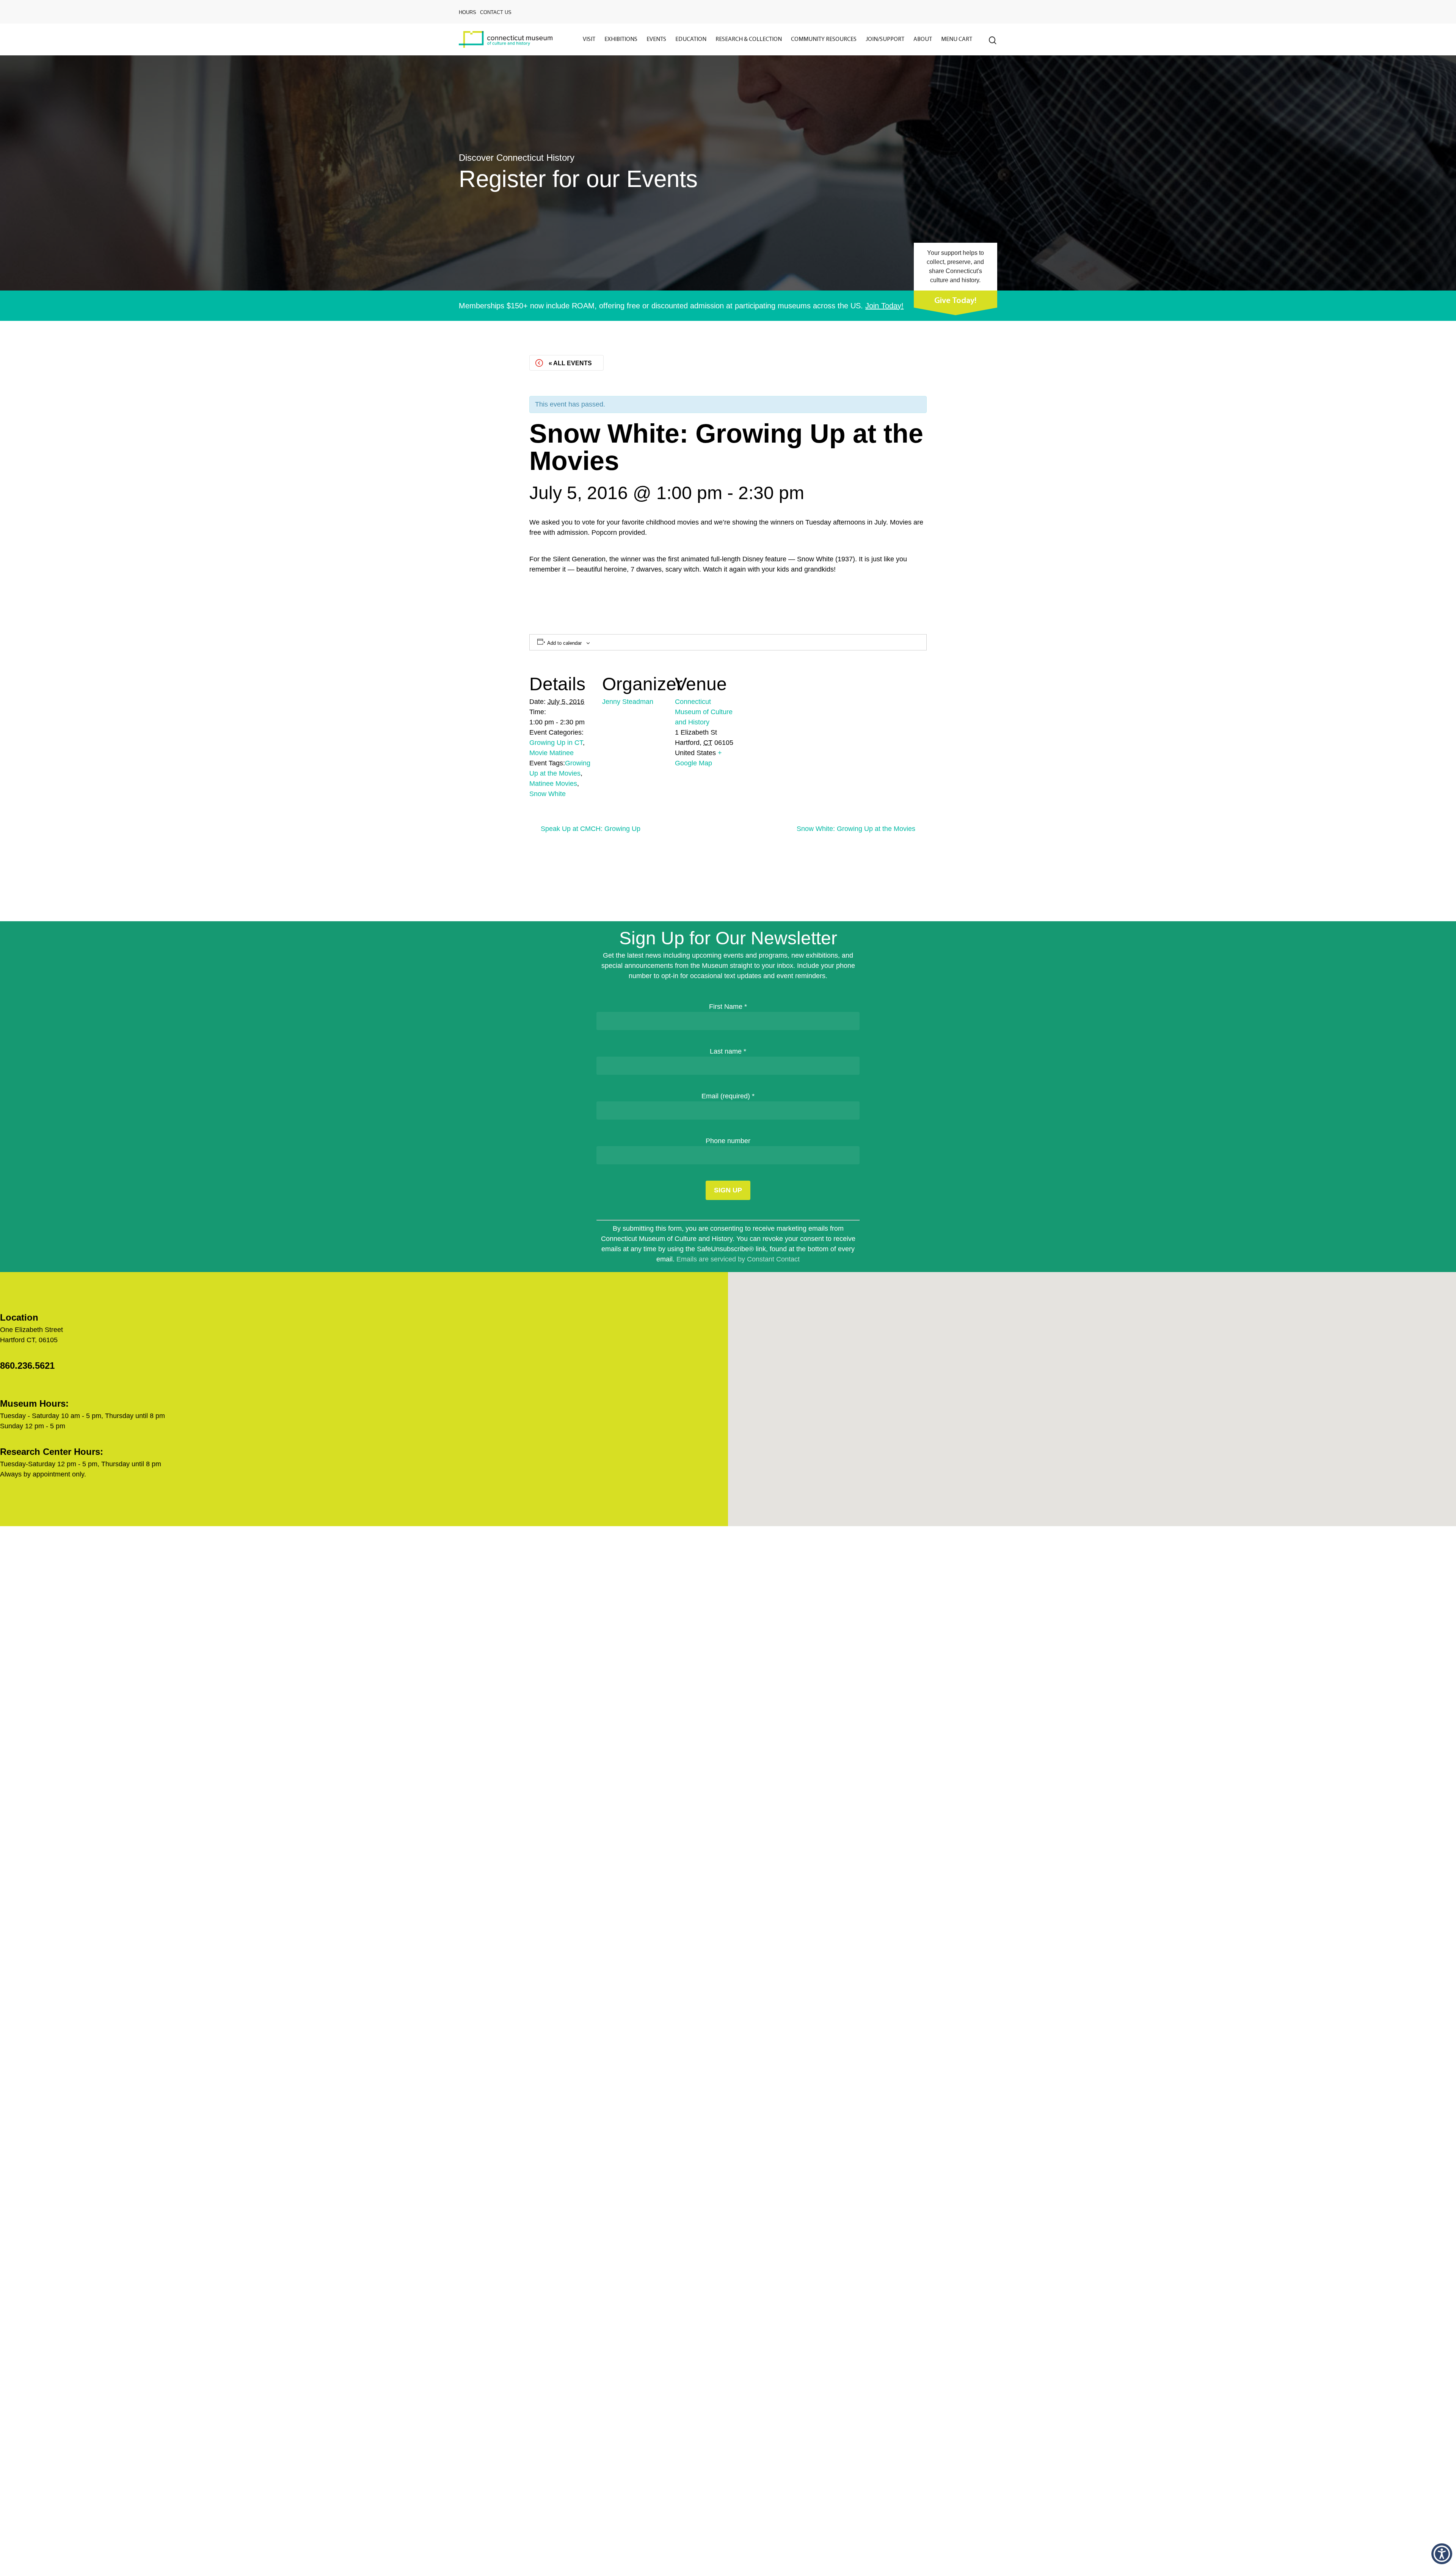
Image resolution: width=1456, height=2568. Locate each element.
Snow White (548, 794)
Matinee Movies (553, 784)
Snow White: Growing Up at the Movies (856, 829)
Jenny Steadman (628, 702)
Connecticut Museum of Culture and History (704, 712)
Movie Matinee (551, 753)
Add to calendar (564, 643)
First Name (728, 1007)
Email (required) (728, 1096)
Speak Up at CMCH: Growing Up (591, 829)
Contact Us (496, 12)
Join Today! (884, 306)
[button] (1442, 2554)
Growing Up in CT (556, 743)
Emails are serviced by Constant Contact (738, 1259)
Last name (728, 1051)
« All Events (570, 363)
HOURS (468, 12)
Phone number (728, 1141)
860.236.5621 (27, 1366)
